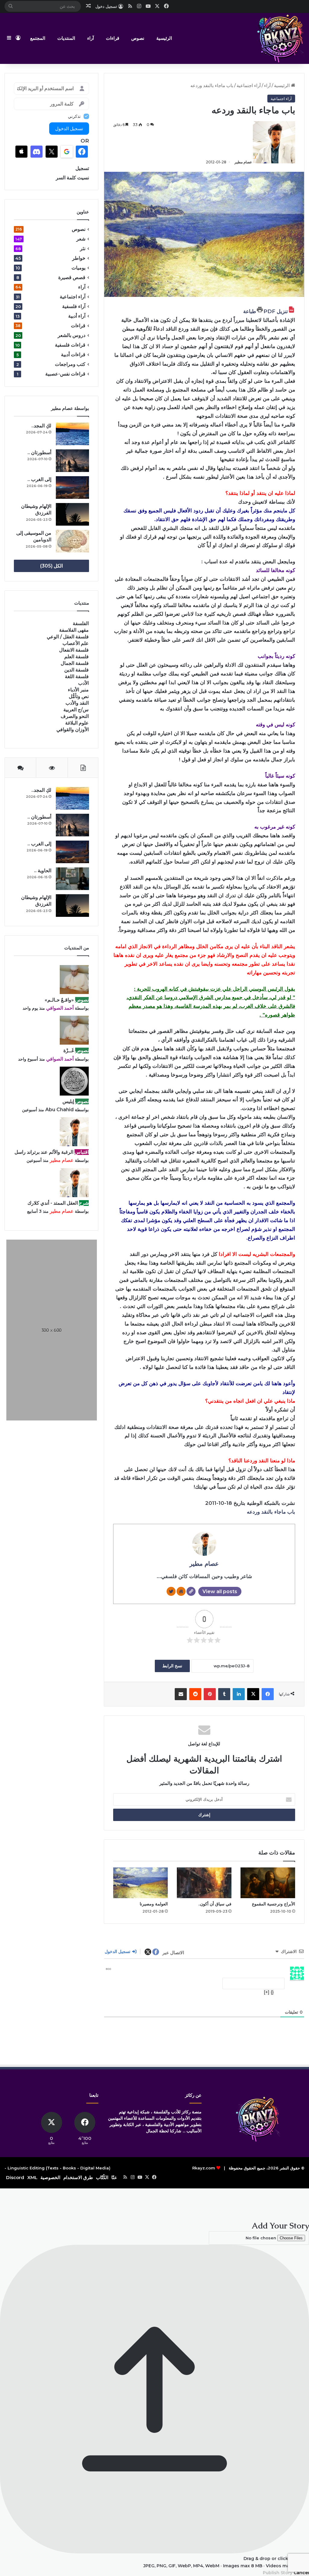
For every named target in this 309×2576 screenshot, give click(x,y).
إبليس (68, 1101)
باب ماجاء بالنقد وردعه (271, 1512)
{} (272, 1992)
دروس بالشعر (72, 335)
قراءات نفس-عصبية (65, 374)
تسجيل (82, 168)
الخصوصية (50, 2177)
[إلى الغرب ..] (72, 488)
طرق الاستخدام (78, 2177)
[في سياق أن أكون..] (204, 1883)
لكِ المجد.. (41, 426)
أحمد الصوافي (60, 1008)
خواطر (79, 258)
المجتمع (38, 38)
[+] (267, 1992)
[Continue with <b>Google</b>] (67, 152)
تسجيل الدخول (118, 1952)
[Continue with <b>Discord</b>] (37, 152)
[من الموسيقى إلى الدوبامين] (72, 541)
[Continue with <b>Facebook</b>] (82, 152)
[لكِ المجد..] (72, 434)
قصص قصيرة (72, 277)
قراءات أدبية (73, 355)
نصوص (138, 38)
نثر (83, 248)
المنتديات (66, 38)
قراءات (113, 38)
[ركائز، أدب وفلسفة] (280, 38)
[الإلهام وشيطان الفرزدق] (72, 514)
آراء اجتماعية (249, 85)
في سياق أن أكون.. (215, 1904)
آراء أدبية (77, 316)
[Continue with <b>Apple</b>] (21, 152)
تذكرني (74, 116)
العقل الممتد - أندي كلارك (53, 1203)
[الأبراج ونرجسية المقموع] (268, 1883)
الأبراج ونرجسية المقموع (274, 1904)
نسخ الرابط (172, 1666)
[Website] (191, 1591)
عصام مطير (243, 162)
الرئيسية (164, 38)
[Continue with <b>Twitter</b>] (52, 152)
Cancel (301, 2573)
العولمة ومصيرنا (154, 1904)
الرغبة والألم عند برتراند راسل (44, 1152)
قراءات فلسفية (70, 345)
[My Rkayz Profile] (181, 1591)
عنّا (114, 2177)
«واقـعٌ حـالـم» (59, 1000)
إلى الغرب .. (39, 479)
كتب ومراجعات (70, 364)
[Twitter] (171, 1591)
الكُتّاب (102, 2177)
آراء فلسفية (74, 306)
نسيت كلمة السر (72, 178)
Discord (15, 2177)
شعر (81, 239)
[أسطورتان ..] (72, 461)
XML (32, 2177)
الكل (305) (51, 566)
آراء (91, 38)
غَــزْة (69, 1051)
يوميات (78, 268)
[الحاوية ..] (72, 879)
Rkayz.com (204, 2168)
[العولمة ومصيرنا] (140, 1883)
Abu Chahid (59, 1110)
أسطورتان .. (39, 453)
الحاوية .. (43, 871)
